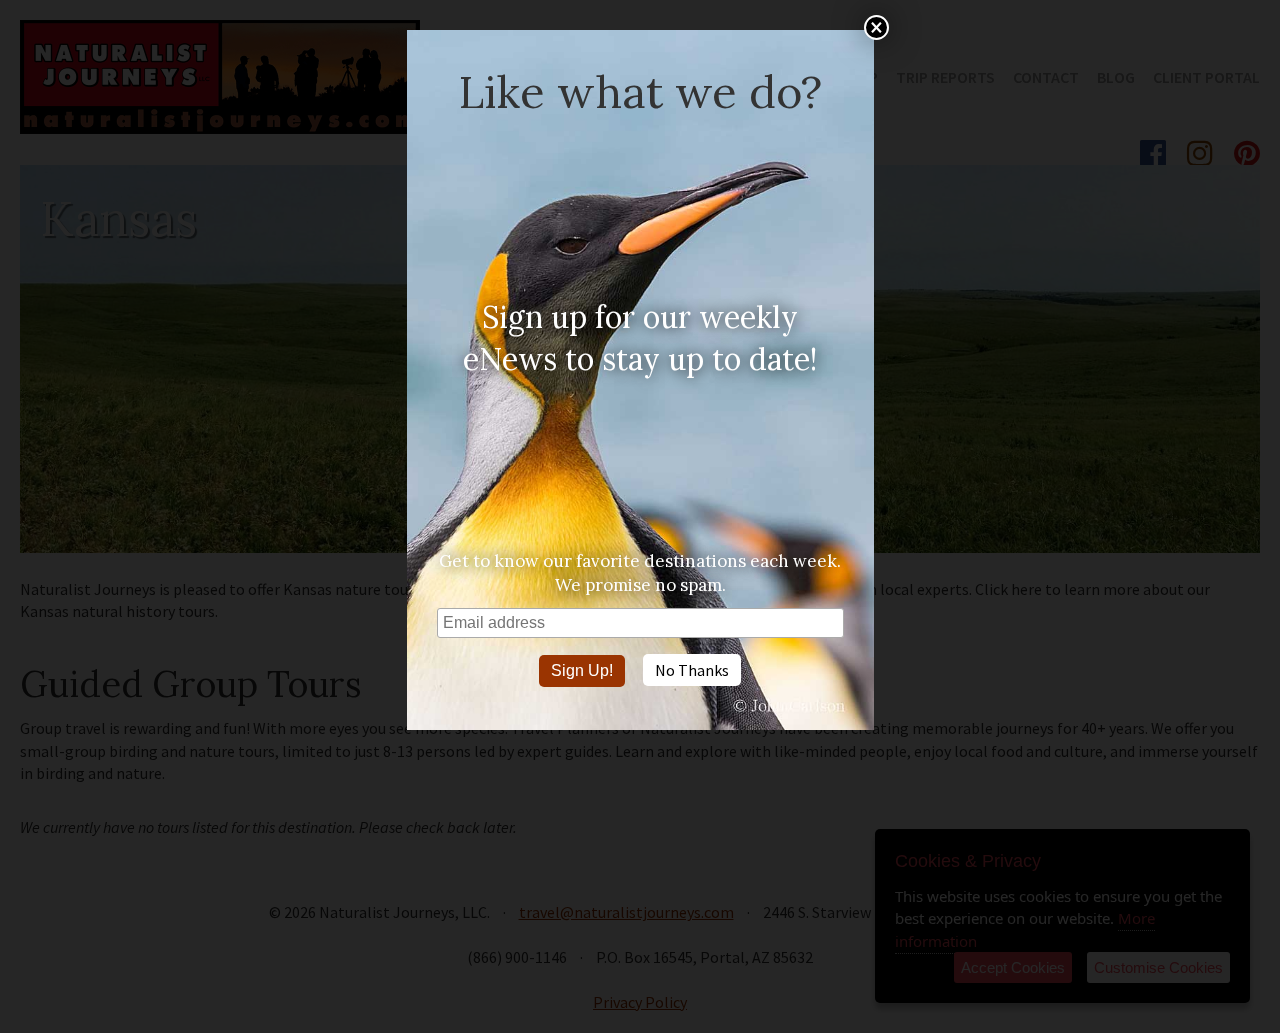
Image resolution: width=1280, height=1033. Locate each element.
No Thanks (692, 670)
